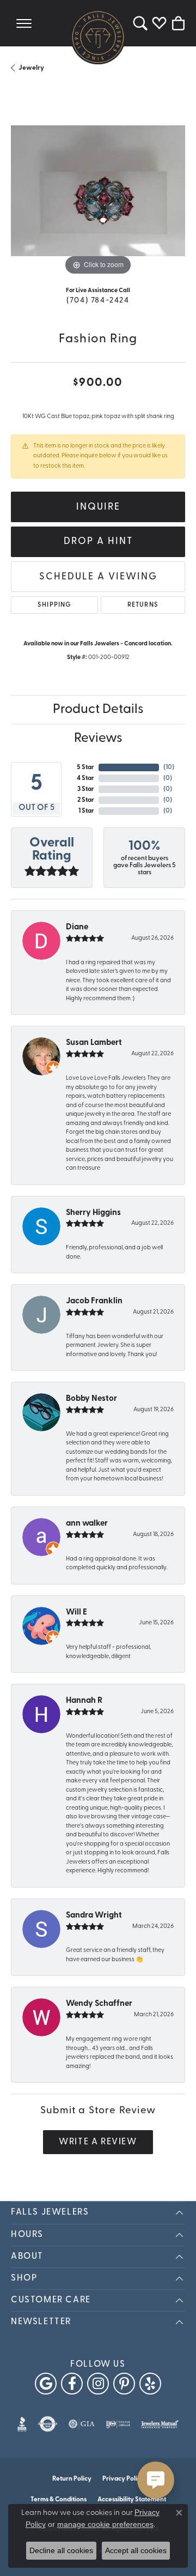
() (169, 767)
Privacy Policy (123, 2479)
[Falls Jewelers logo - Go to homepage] (98, 37)
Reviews (98, 739)
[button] (140, 23)
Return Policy (72, 2479)
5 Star (85, 767)
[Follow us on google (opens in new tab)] (46, 2384)
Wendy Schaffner (99, 2004)
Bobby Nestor (91, 1399)
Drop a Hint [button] (98, 542)
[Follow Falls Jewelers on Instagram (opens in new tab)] (98, 2384)
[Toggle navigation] (24, 23)
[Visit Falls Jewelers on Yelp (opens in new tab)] (150, 2384)
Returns (143, 605)
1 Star (86, 811)
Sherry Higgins (93, 1213)
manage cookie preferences (105, 2524)
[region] (98, 191)
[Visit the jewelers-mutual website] (160, 2424)
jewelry (31, 68)
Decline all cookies (61, 2550)
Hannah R (84, 1701)
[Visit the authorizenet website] (48, 2424)
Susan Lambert (94, 1043)
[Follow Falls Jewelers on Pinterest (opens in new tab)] (124, 2384)
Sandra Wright (94, 1916)
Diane (77, 927)
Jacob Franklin (94, 1301)
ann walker (87, 1524)
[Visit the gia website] (82, 2424)
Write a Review (98, 2142)
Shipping (54, 605)
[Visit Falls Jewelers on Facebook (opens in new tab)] (72, 2384)
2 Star (86, 800)
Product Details (98, 710)
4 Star (85, 778)
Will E (76, 1613)
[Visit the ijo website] (118, 2424)
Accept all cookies (136, 2550)
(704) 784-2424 (98, 301)
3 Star (86, 789)
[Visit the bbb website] (22, 2424)
